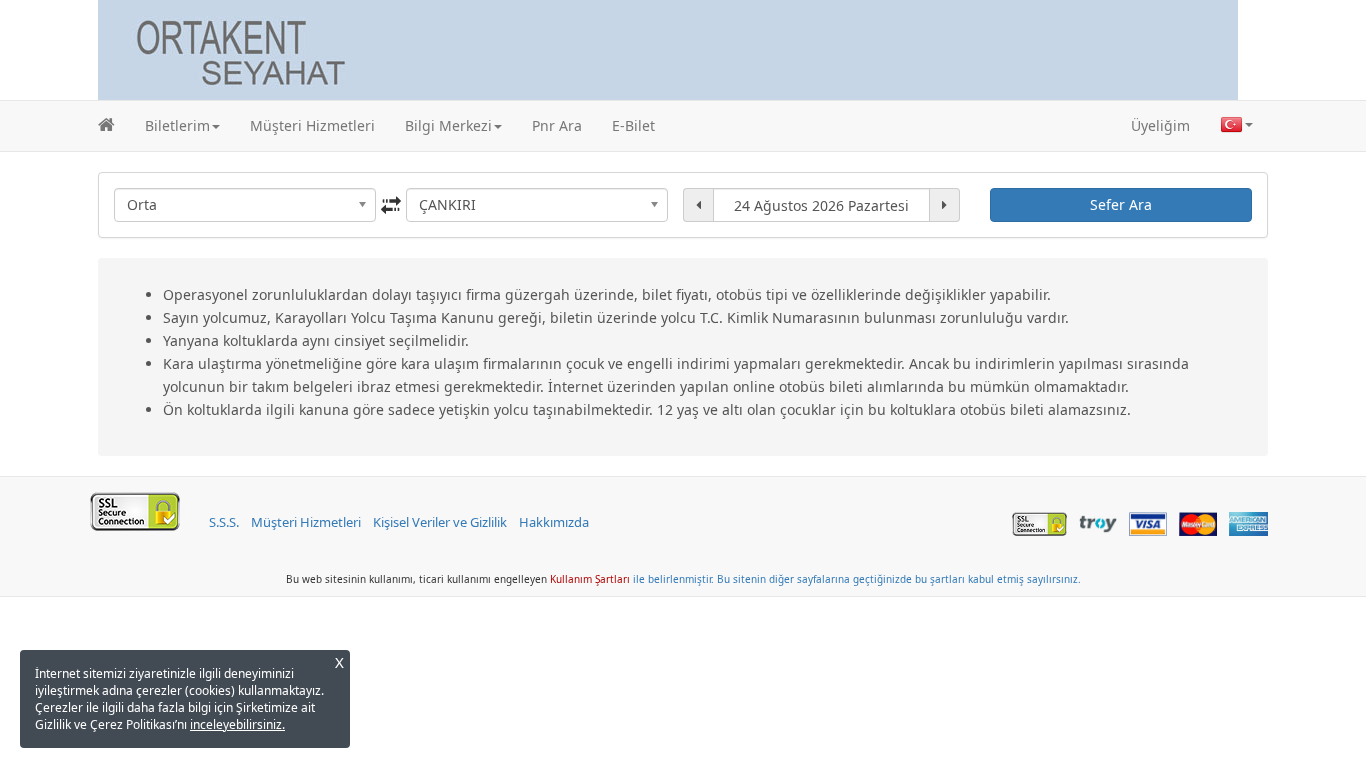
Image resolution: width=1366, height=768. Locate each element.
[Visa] (1144, 522)
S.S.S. (224, 522)
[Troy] (1094, 522)
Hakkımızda (554, 522)
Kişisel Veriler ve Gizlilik (440, 522)
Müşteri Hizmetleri (312, 125)
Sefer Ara (1121, 204)
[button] (182, 126)
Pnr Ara (557, 125)
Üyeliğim (1160, 125)
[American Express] (1244, 522)
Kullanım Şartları (590, 579)
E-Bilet (633, 125)
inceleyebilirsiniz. (237, 724)
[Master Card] (1194, 522)
